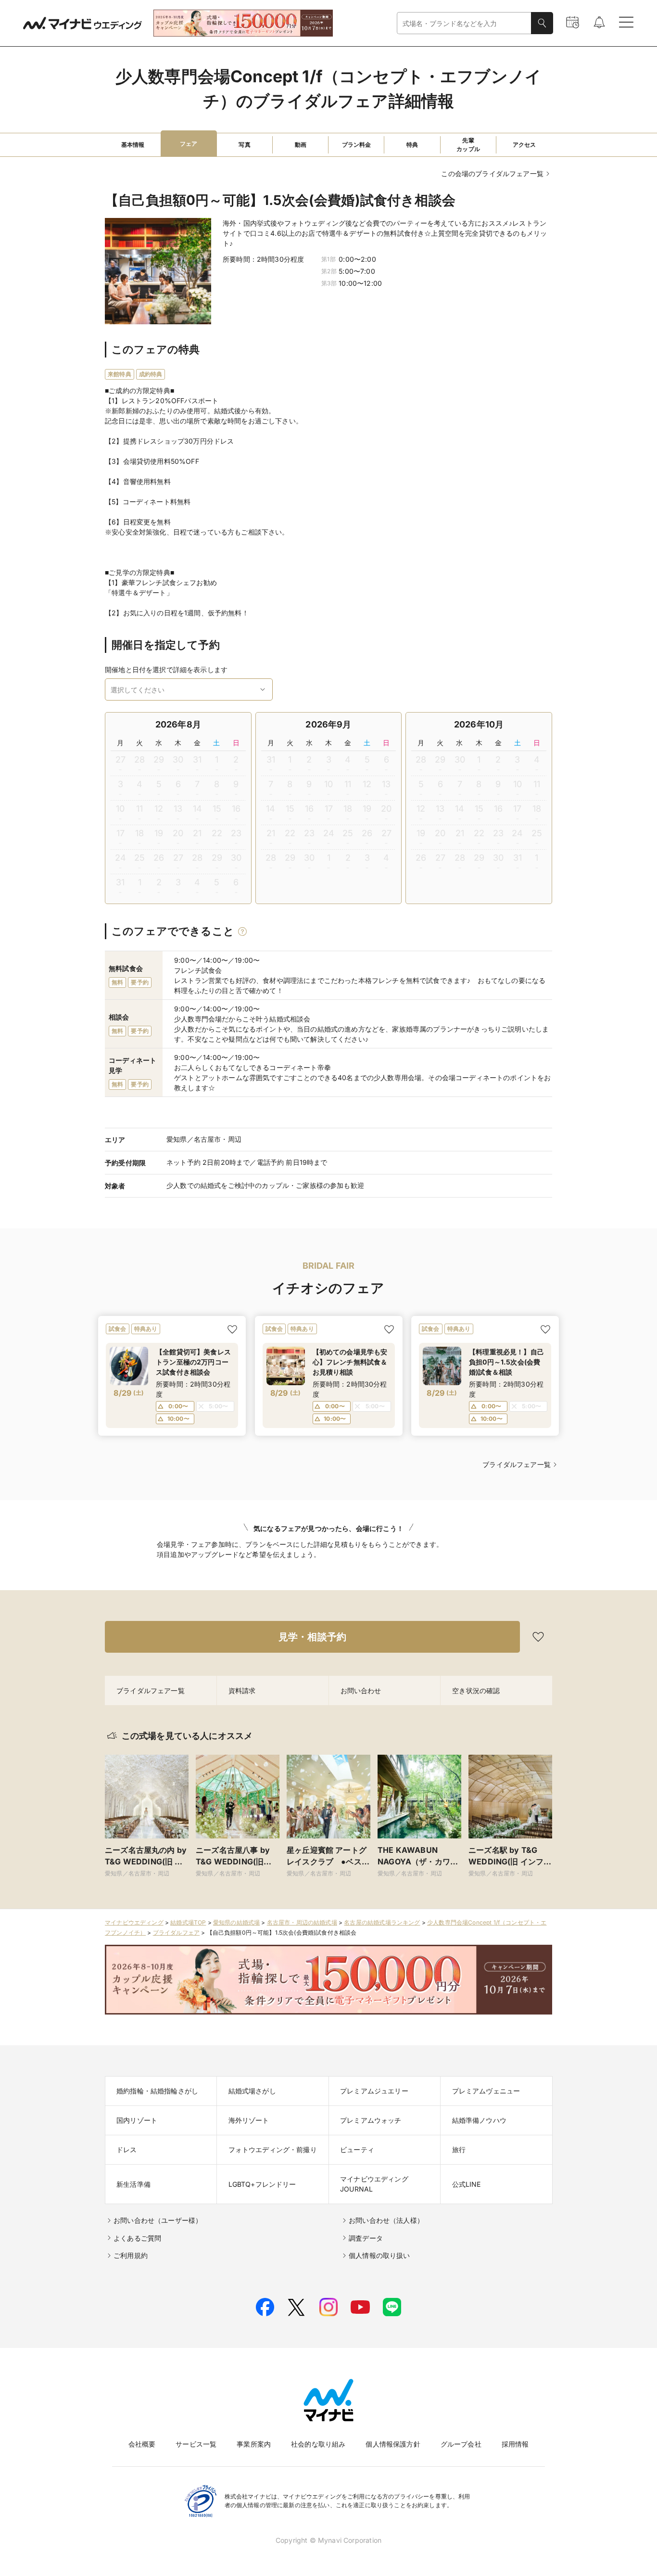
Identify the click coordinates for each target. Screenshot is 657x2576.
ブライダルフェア (176, 1932)
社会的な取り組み (318, 2444)
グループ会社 (461, 2444)
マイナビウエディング (134, 1922)
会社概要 (142, 2444)
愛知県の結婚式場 (236, 1922)
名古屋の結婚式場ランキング (382, 1922)
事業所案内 (254, 2444)
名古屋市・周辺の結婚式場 (302, 1922)
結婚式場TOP (188, 1922)
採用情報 (515, 2444)
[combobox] (464, 23)
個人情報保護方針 (393, 2444)
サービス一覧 (196, 2444)
